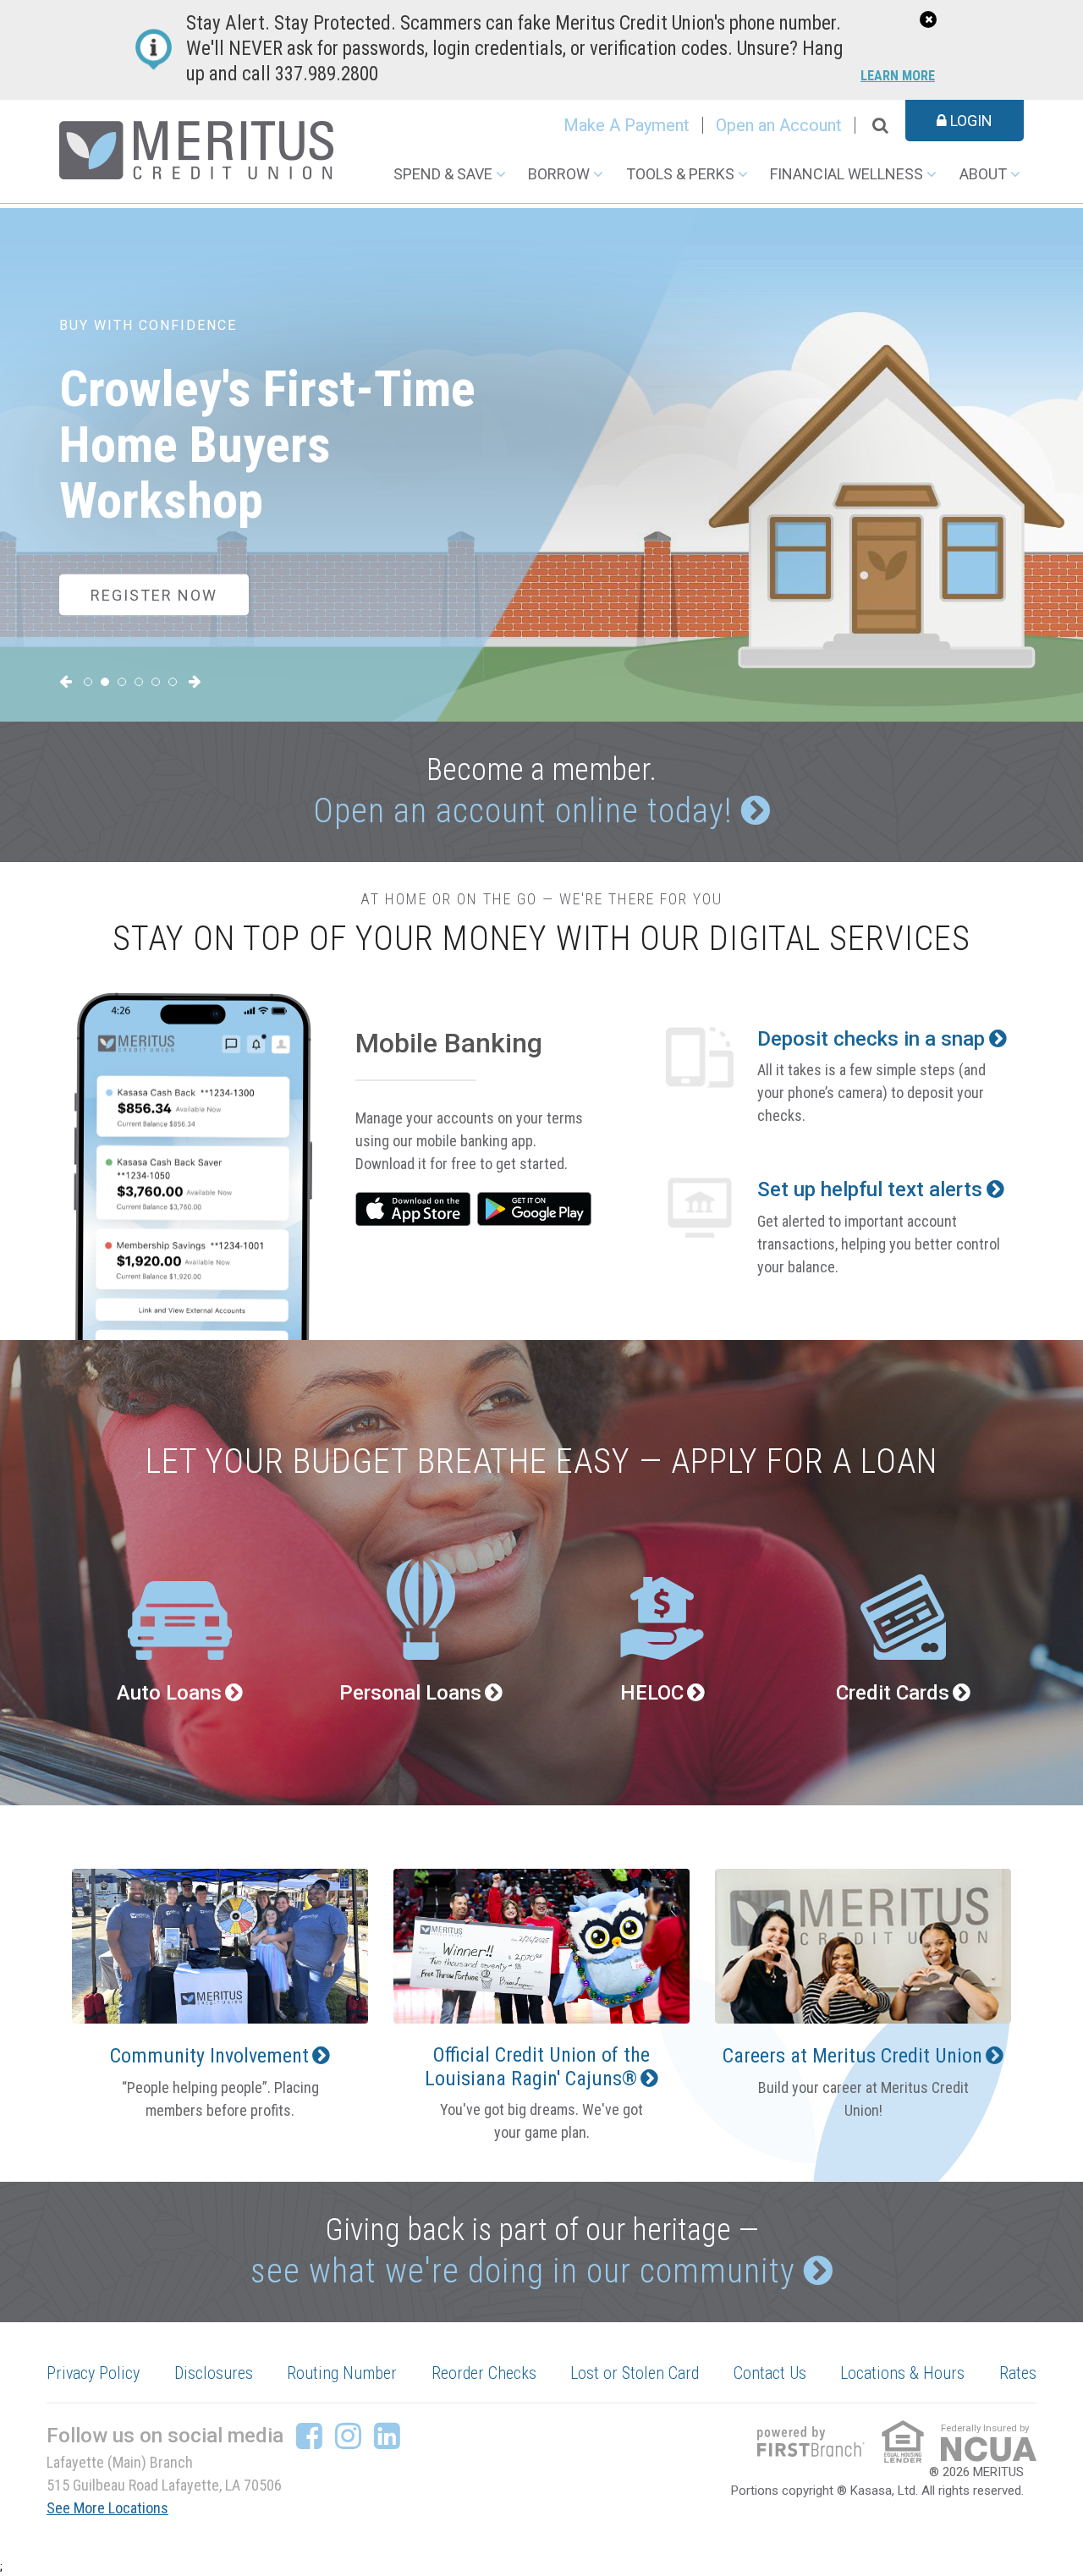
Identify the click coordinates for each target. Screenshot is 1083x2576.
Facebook (309, 2436)
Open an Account (779, 125)
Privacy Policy (93, 2373)
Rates (1018, 2373)
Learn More (898, 77)
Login (970, 121)
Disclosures (214, 2373)
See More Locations (107, 2508)
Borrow (559, 174)
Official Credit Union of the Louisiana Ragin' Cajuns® (537, 2066)
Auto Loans (169, 1693)
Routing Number (342, 2373)
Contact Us (770, 2373)
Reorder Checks (484, 2373)
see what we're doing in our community (523, 2271)
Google (535, 1209)
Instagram (348, 2436)
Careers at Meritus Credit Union (852, 2056)
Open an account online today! (523, 811)
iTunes (413, 1209)
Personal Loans (410, 1693)
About (983, 174)
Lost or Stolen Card (635, 2373)
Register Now (154, 594)
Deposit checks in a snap (871, 1039)
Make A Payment (627, 125)
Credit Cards (893, 1693)
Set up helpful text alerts (870, 1189)
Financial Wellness (847, 174)
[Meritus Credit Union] (196, 149)
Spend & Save (443, 174)
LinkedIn (387, 2436)
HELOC (652, 1693)
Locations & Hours (902, 2373)
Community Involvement (209, 2056)
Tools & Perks (680, 174)
